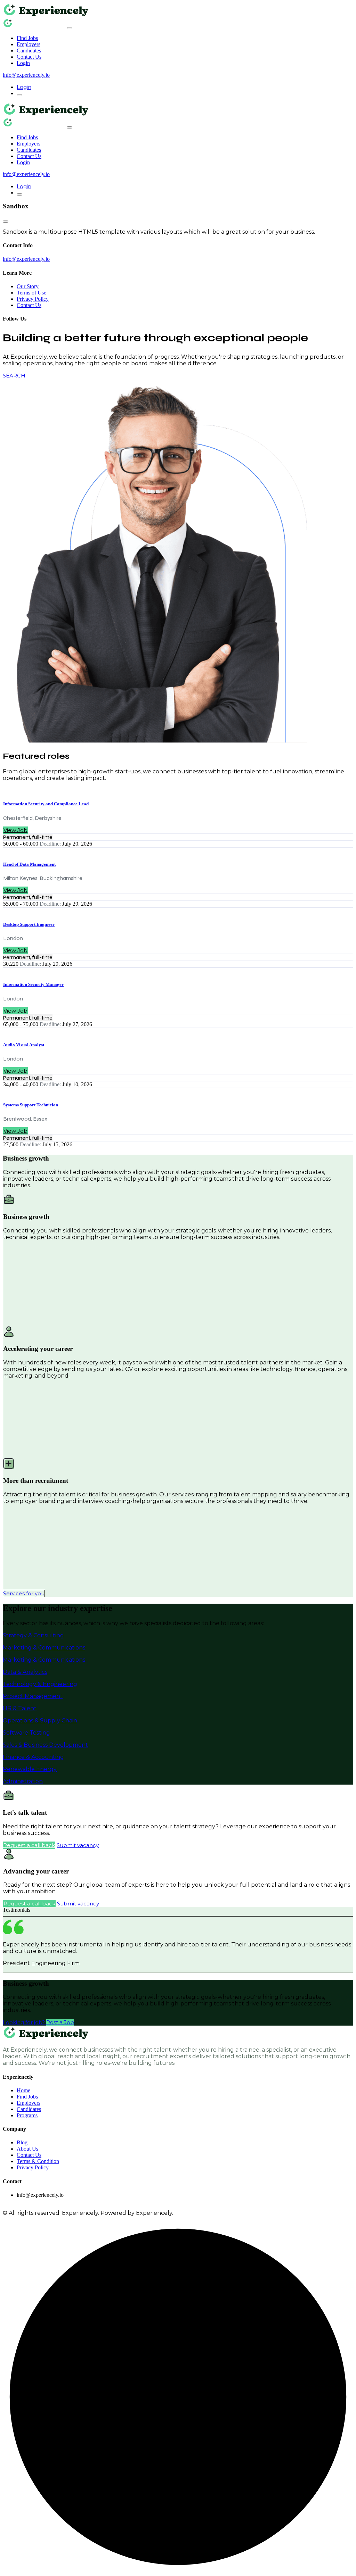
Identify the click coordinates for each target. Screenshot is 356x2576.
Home (23, 2090)
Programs (27, 2115)
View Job (15, 830)
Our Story (28, 286)
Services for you (24, 1593)
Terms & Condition (38, 2161)
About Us (27, 2149)
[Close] (70, 28)
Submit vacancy (78, 1845)
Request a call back (29, 1845)
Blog (22, 2142)
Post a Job (60, 2022)
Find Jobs (27, 38)
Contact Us (29, 57)
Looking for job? (25, 2022)
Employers (29, 44)
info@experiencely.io (26, 75)
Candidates (29, 51)
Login (23, 63)
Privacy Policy (33, 299)
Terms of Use (31, 293)
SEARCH (14, 376)
